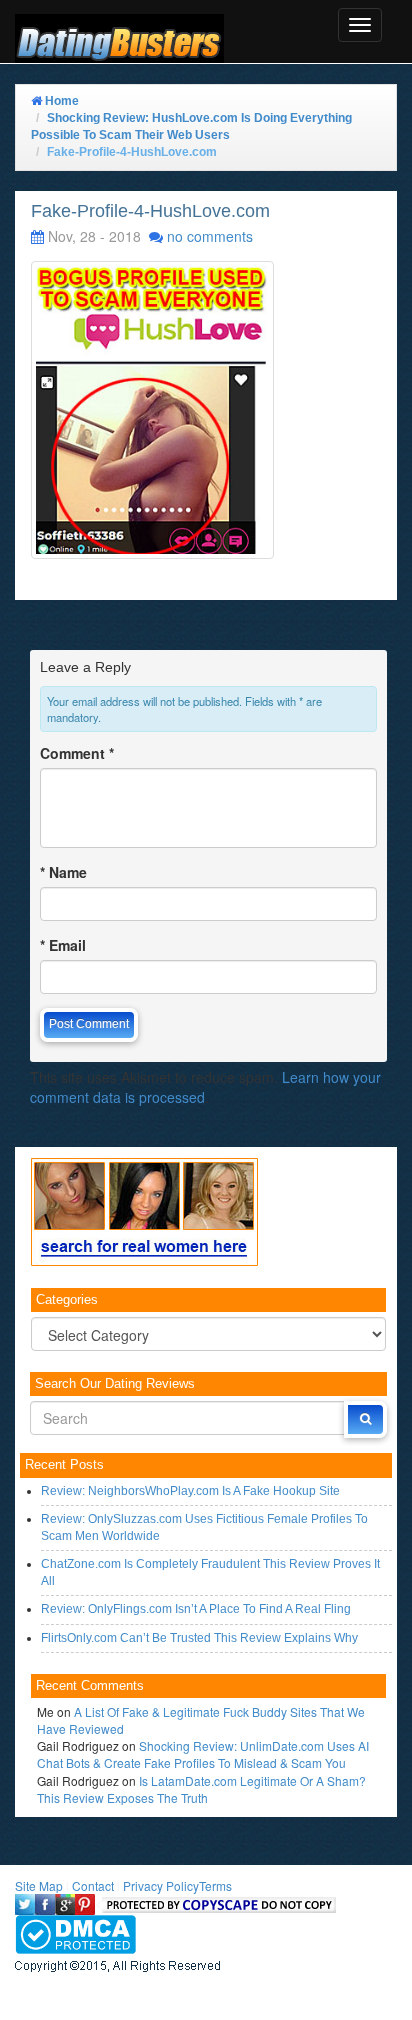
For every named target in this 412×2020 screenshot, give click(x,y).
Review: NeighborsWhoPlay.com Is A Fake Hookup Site (190, 1491)
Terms (215, 1885)
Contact (93, 1885)
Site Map (39, 1885)
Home (60, 101)
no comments (210, 236)
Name (63, 872)
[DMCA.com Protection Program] (75, 1932)
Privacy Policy (161, 1885)
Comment (77, 753)
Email (63, 945)
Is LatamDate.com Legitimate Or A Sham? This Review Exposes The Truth (201, 1789)
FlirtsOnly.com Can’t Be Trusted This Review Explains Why (199, 1638)
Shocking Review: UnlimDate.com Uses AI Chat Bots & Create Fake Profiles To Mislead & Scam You (203, 1754)
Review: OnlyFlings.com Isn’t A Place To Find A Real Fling (196, 1609)
